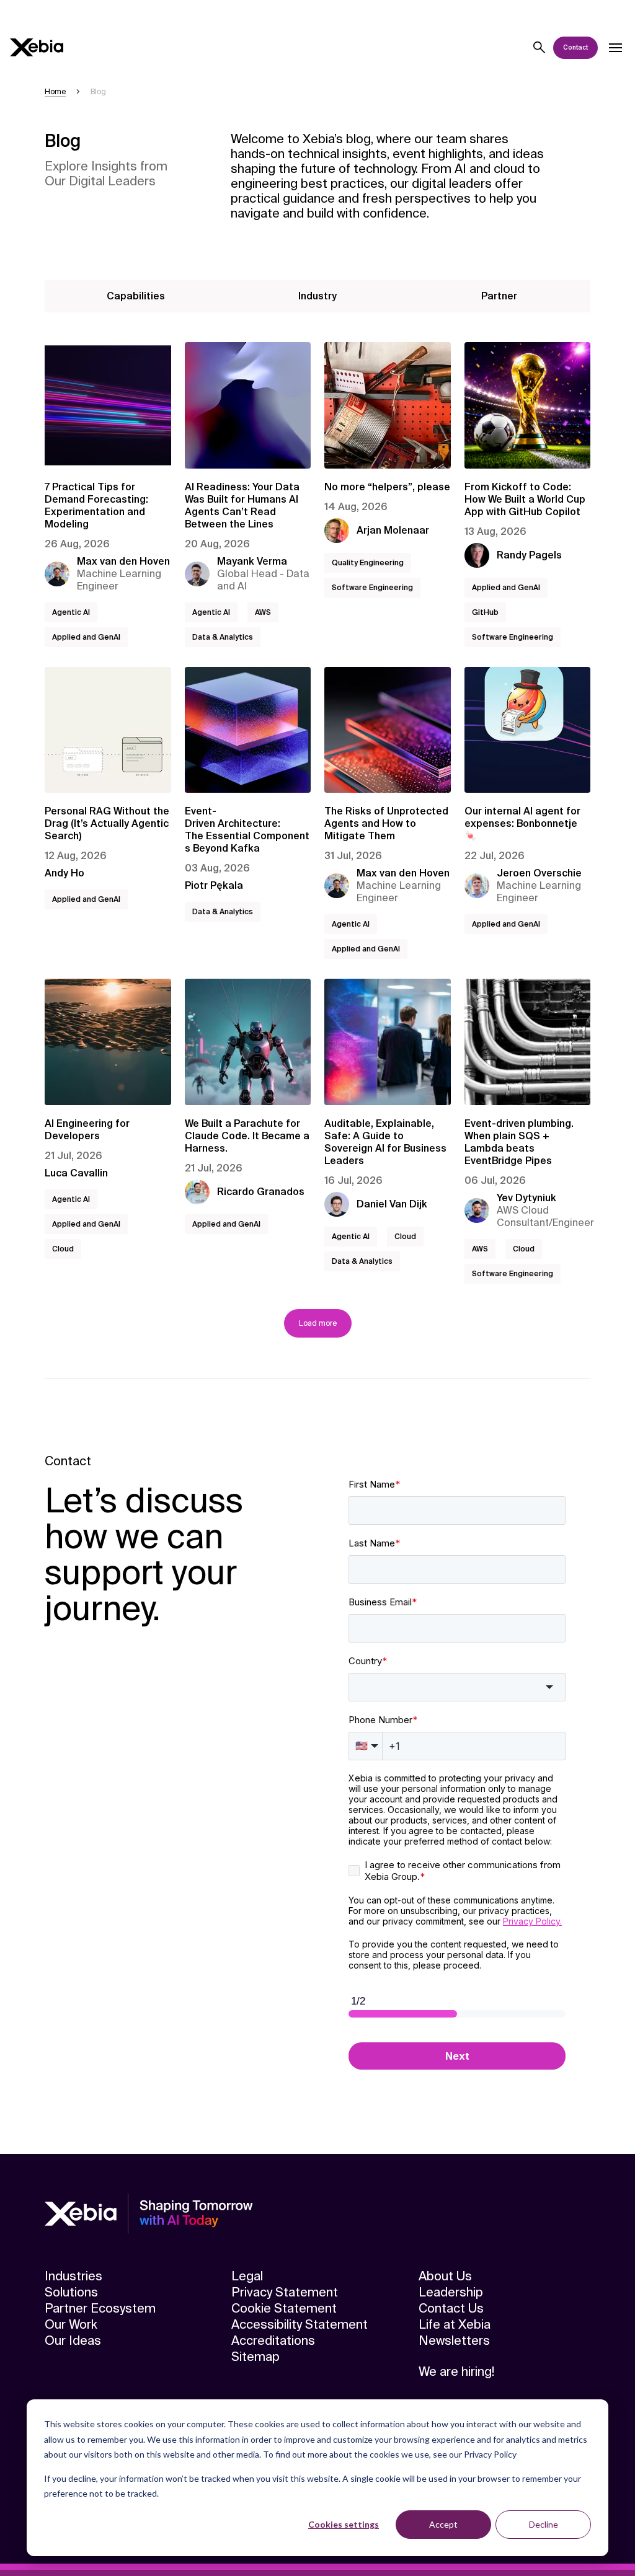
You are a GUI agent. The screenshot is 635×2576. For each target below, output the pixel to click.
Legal (247, 2276)
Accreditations (273, 2340)
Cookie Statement (284, 2308)
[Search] (540, 48)
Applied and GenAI (86, 637)
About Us (445, 2276)
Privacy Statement (285, 2292)
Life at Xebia (455, 2324)
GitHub (485, 612)
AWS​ (263, 612)
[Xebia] (37, 47)
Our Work (71, 2324)
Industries (73, 2276)
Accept (443, 2524)
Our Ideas (73, 2340)
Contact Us (451, 2308)
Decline (544, 2524)
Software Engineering (372, 588)
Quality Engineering (368, 563)
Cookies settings (344, 2524)
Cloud (63, 1249)
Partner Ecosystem (100, 2308)
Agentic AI (71, 612)
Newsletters (454, 2340)
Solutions (71, 2292)
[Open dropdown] (615, 48)
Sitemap (255, 2357)
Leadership (451, 2292)
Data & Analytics (223, 637)
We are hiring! (456, 2371)
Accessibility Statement (300, 2324)
